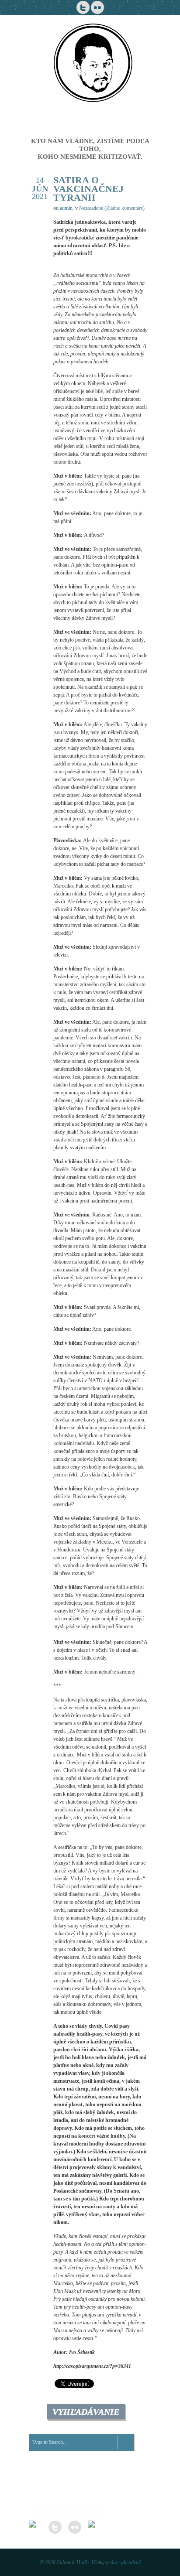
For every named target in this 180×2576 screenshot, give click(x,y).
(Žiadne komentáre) (125, 208)
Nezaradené (91, 208)
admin (66, 208)
